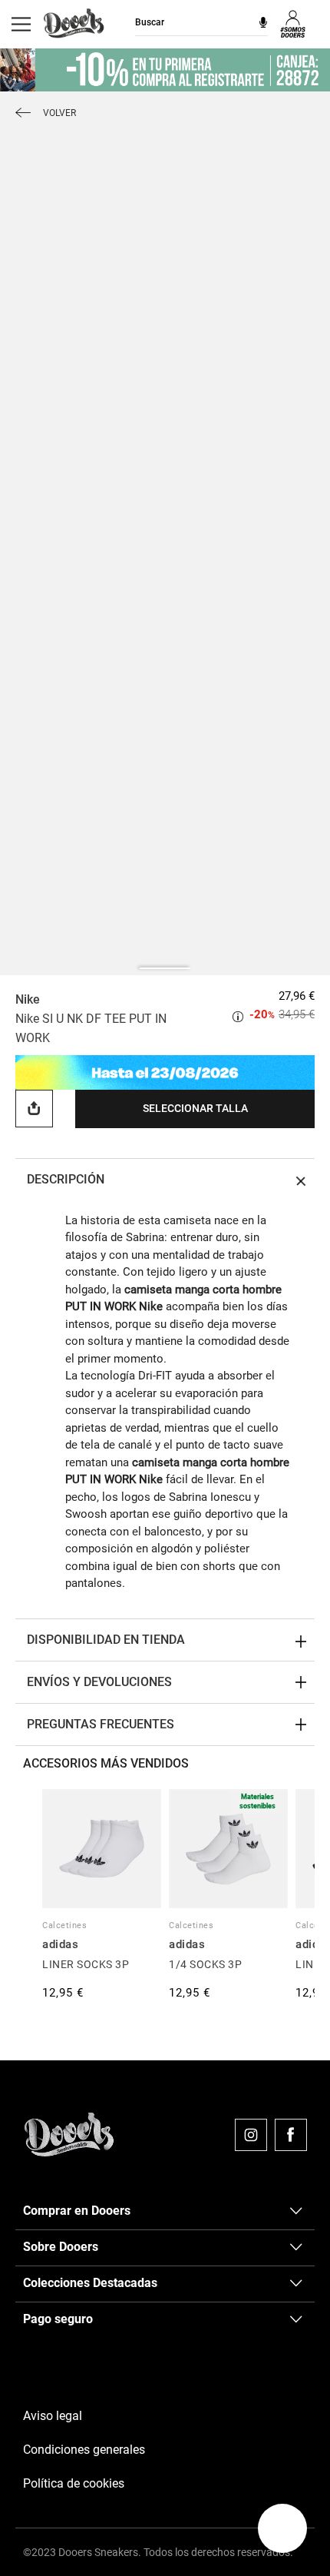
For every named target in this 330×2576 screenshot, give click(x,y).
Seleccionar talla (195, 1108)
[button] (282, 2528)
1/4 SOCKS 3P (205, 1964)
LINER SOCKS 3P (86, 1964)
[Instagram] (251, 2135)
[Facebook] (291, 2135)
